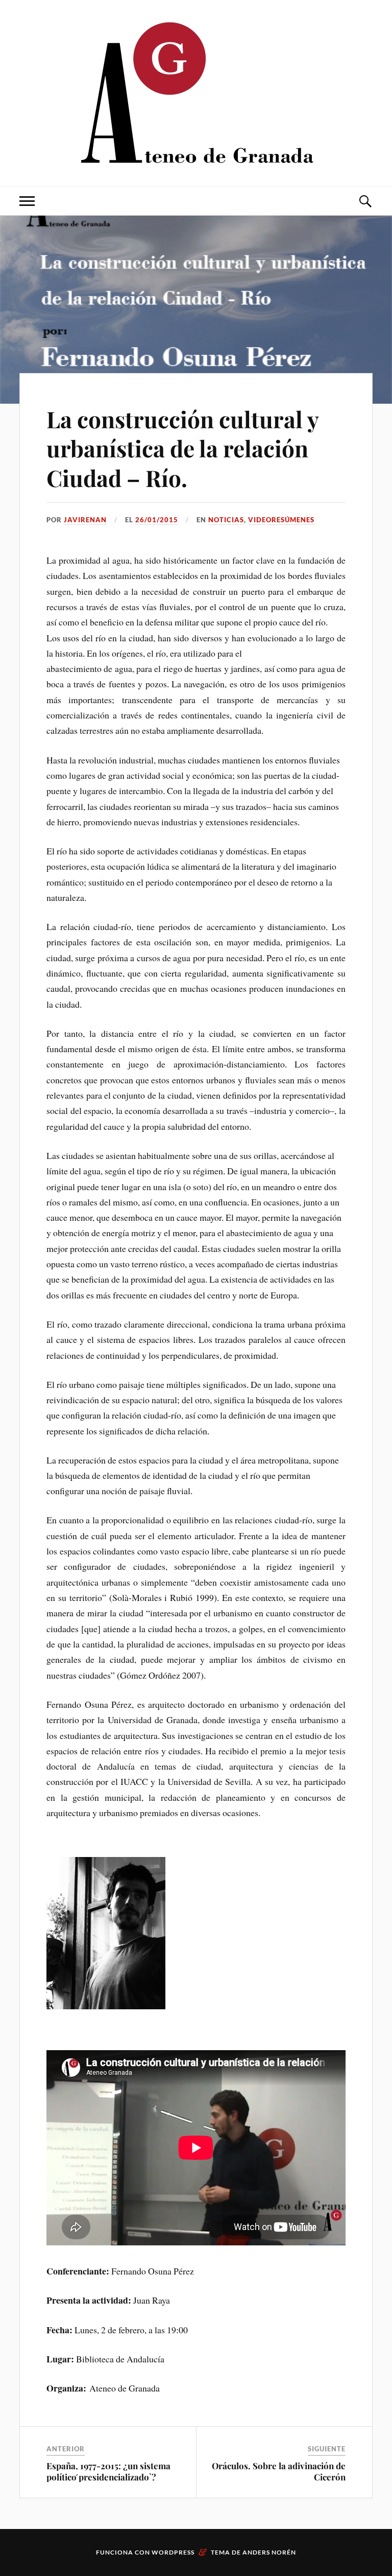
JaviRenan (85, 520)
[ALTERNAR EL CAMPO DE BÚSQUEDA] (365, 201)
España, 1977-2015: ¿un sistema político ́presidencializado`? (108, 2471)
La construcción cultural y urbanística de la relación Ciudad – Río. (182, 448)
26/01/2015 (157, 520)
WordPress (173, 2552)
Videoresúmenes (281, 520)
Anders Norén (269, 2552)
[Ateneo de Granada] (196, 92)
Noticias (226, 520)
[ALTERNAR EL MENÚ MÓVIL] (27, 201)
